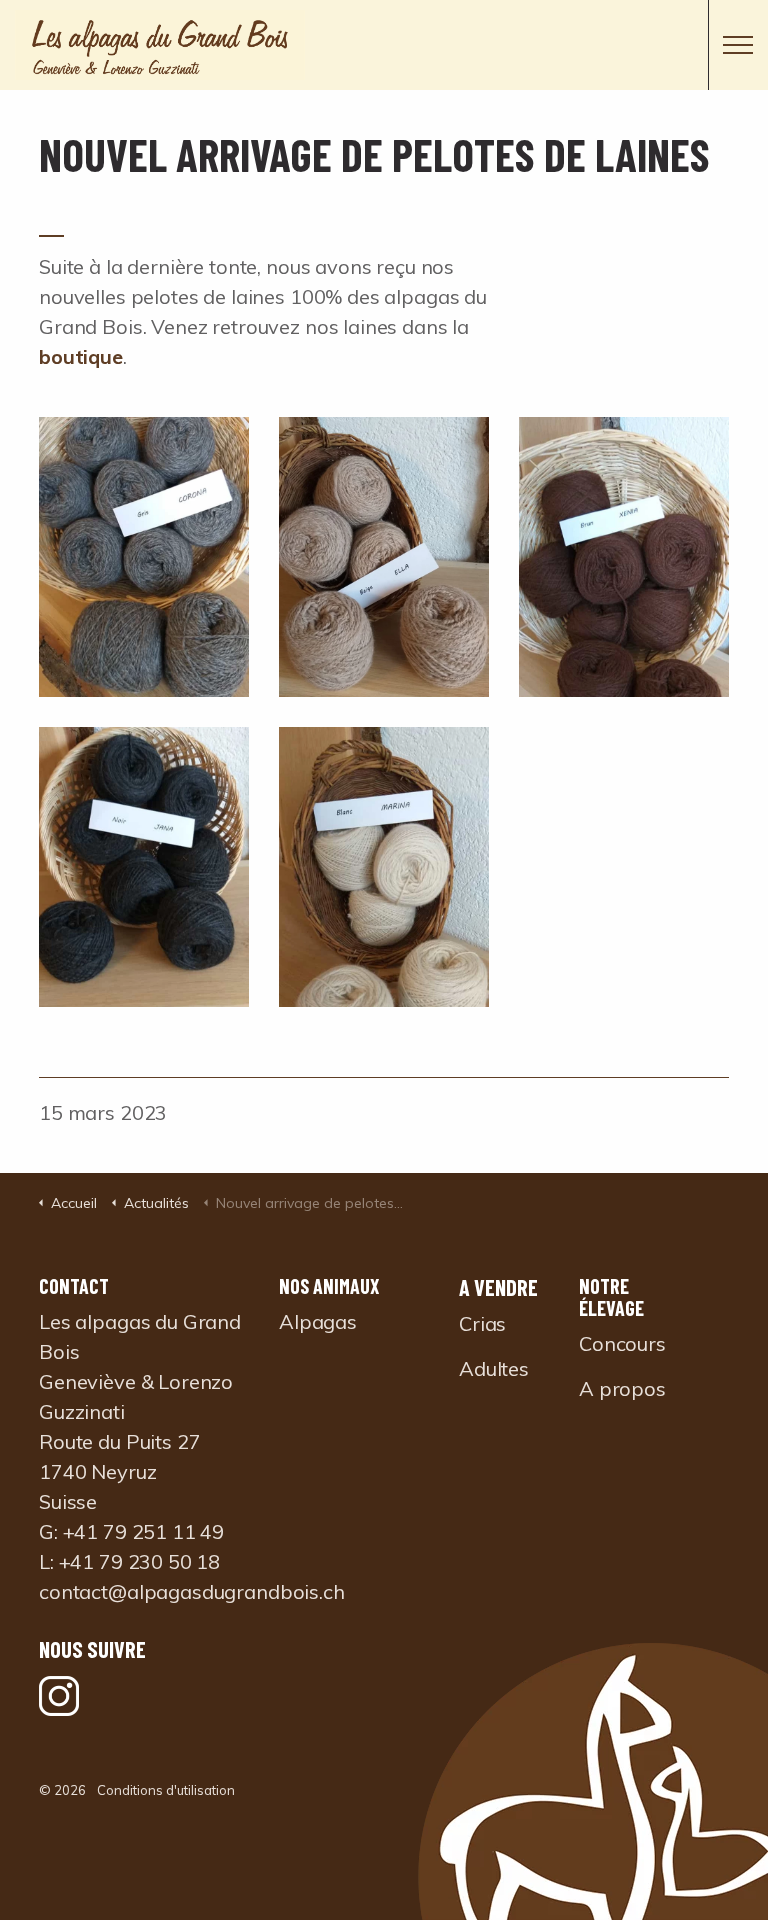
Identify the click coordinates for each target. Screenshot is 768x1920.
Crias (482, 1323)
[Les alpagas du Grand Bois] (384, 45)
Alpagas (318, 1321)
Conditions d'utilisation (166, 1790)
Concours (622, 1343)
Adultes (494, 1368)
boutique (81, 356)
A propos (622, 1388)
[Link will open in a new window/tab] (59, 1696)
